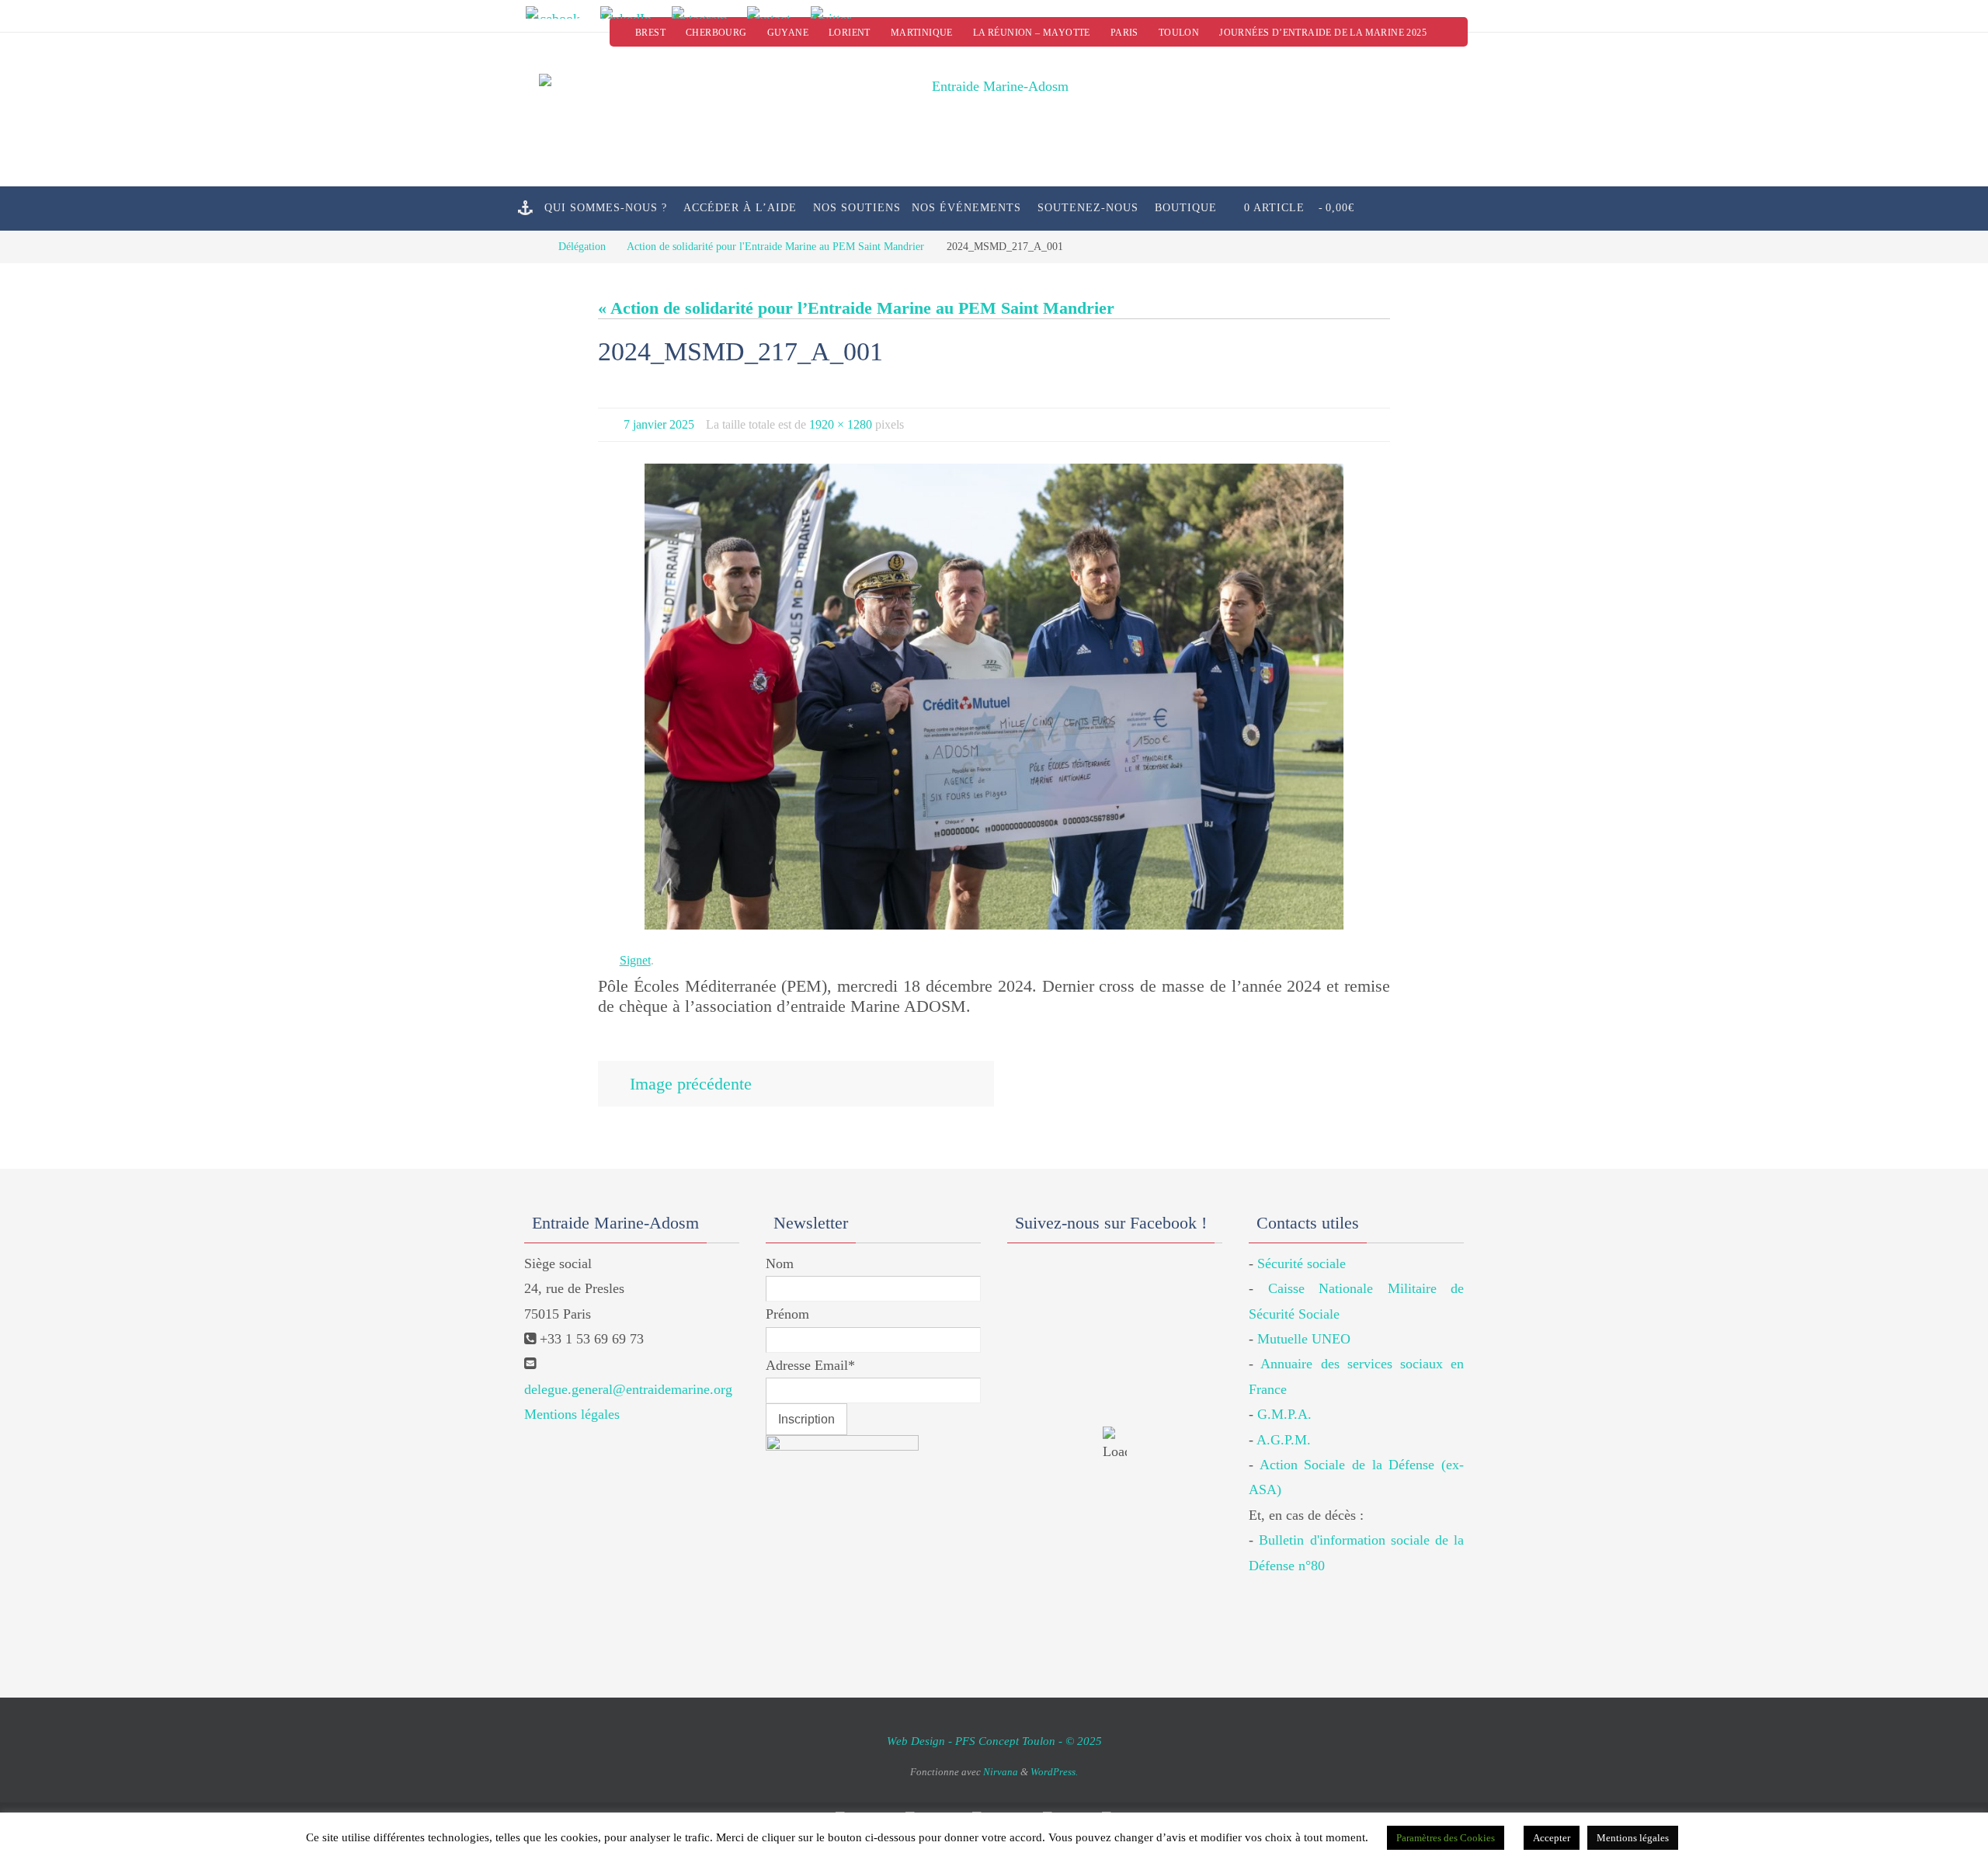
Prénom (787, 1314)
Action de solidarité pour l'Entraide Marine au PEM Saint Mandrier (775, 246)
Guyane (788, 33)
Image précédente (691, 1084)
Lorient (850, 33)
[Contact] (774, 12)
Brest (650, 33)
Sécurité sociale (1302, 1263)
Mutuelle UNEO (1304, 1339)
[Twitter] (836, 12)
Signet (635, 960)
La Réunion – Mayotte (1032, 33)
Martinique (922, 33)
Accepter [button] (1552, 1838)
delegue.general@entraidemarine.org (628, 1389)
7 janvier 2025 (659, 424)
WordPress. (1054, 1772)
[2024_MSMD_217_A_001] (994, 697)
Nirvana (1001, 1772)
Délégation (582, 246)
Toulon (1179, 33)
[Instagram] (704, 12)
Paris (1124, 33)
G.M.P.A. (1284, 1414)
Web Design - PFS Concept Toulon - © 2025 (994, 1741)
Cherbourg (716, 33)
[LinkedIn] (631, 12)
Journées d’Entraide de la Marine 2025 (1323, 33)
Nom (780, 1263)
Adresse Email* (810, 1365)
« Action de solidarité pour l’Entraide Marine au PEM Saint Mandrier (856, 308)
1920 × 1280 (841, 424)
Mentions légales (572, 1414)
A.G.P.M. (1284, 1440)
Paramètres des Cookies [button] (1446, 1838)
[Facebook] (558, 12)
